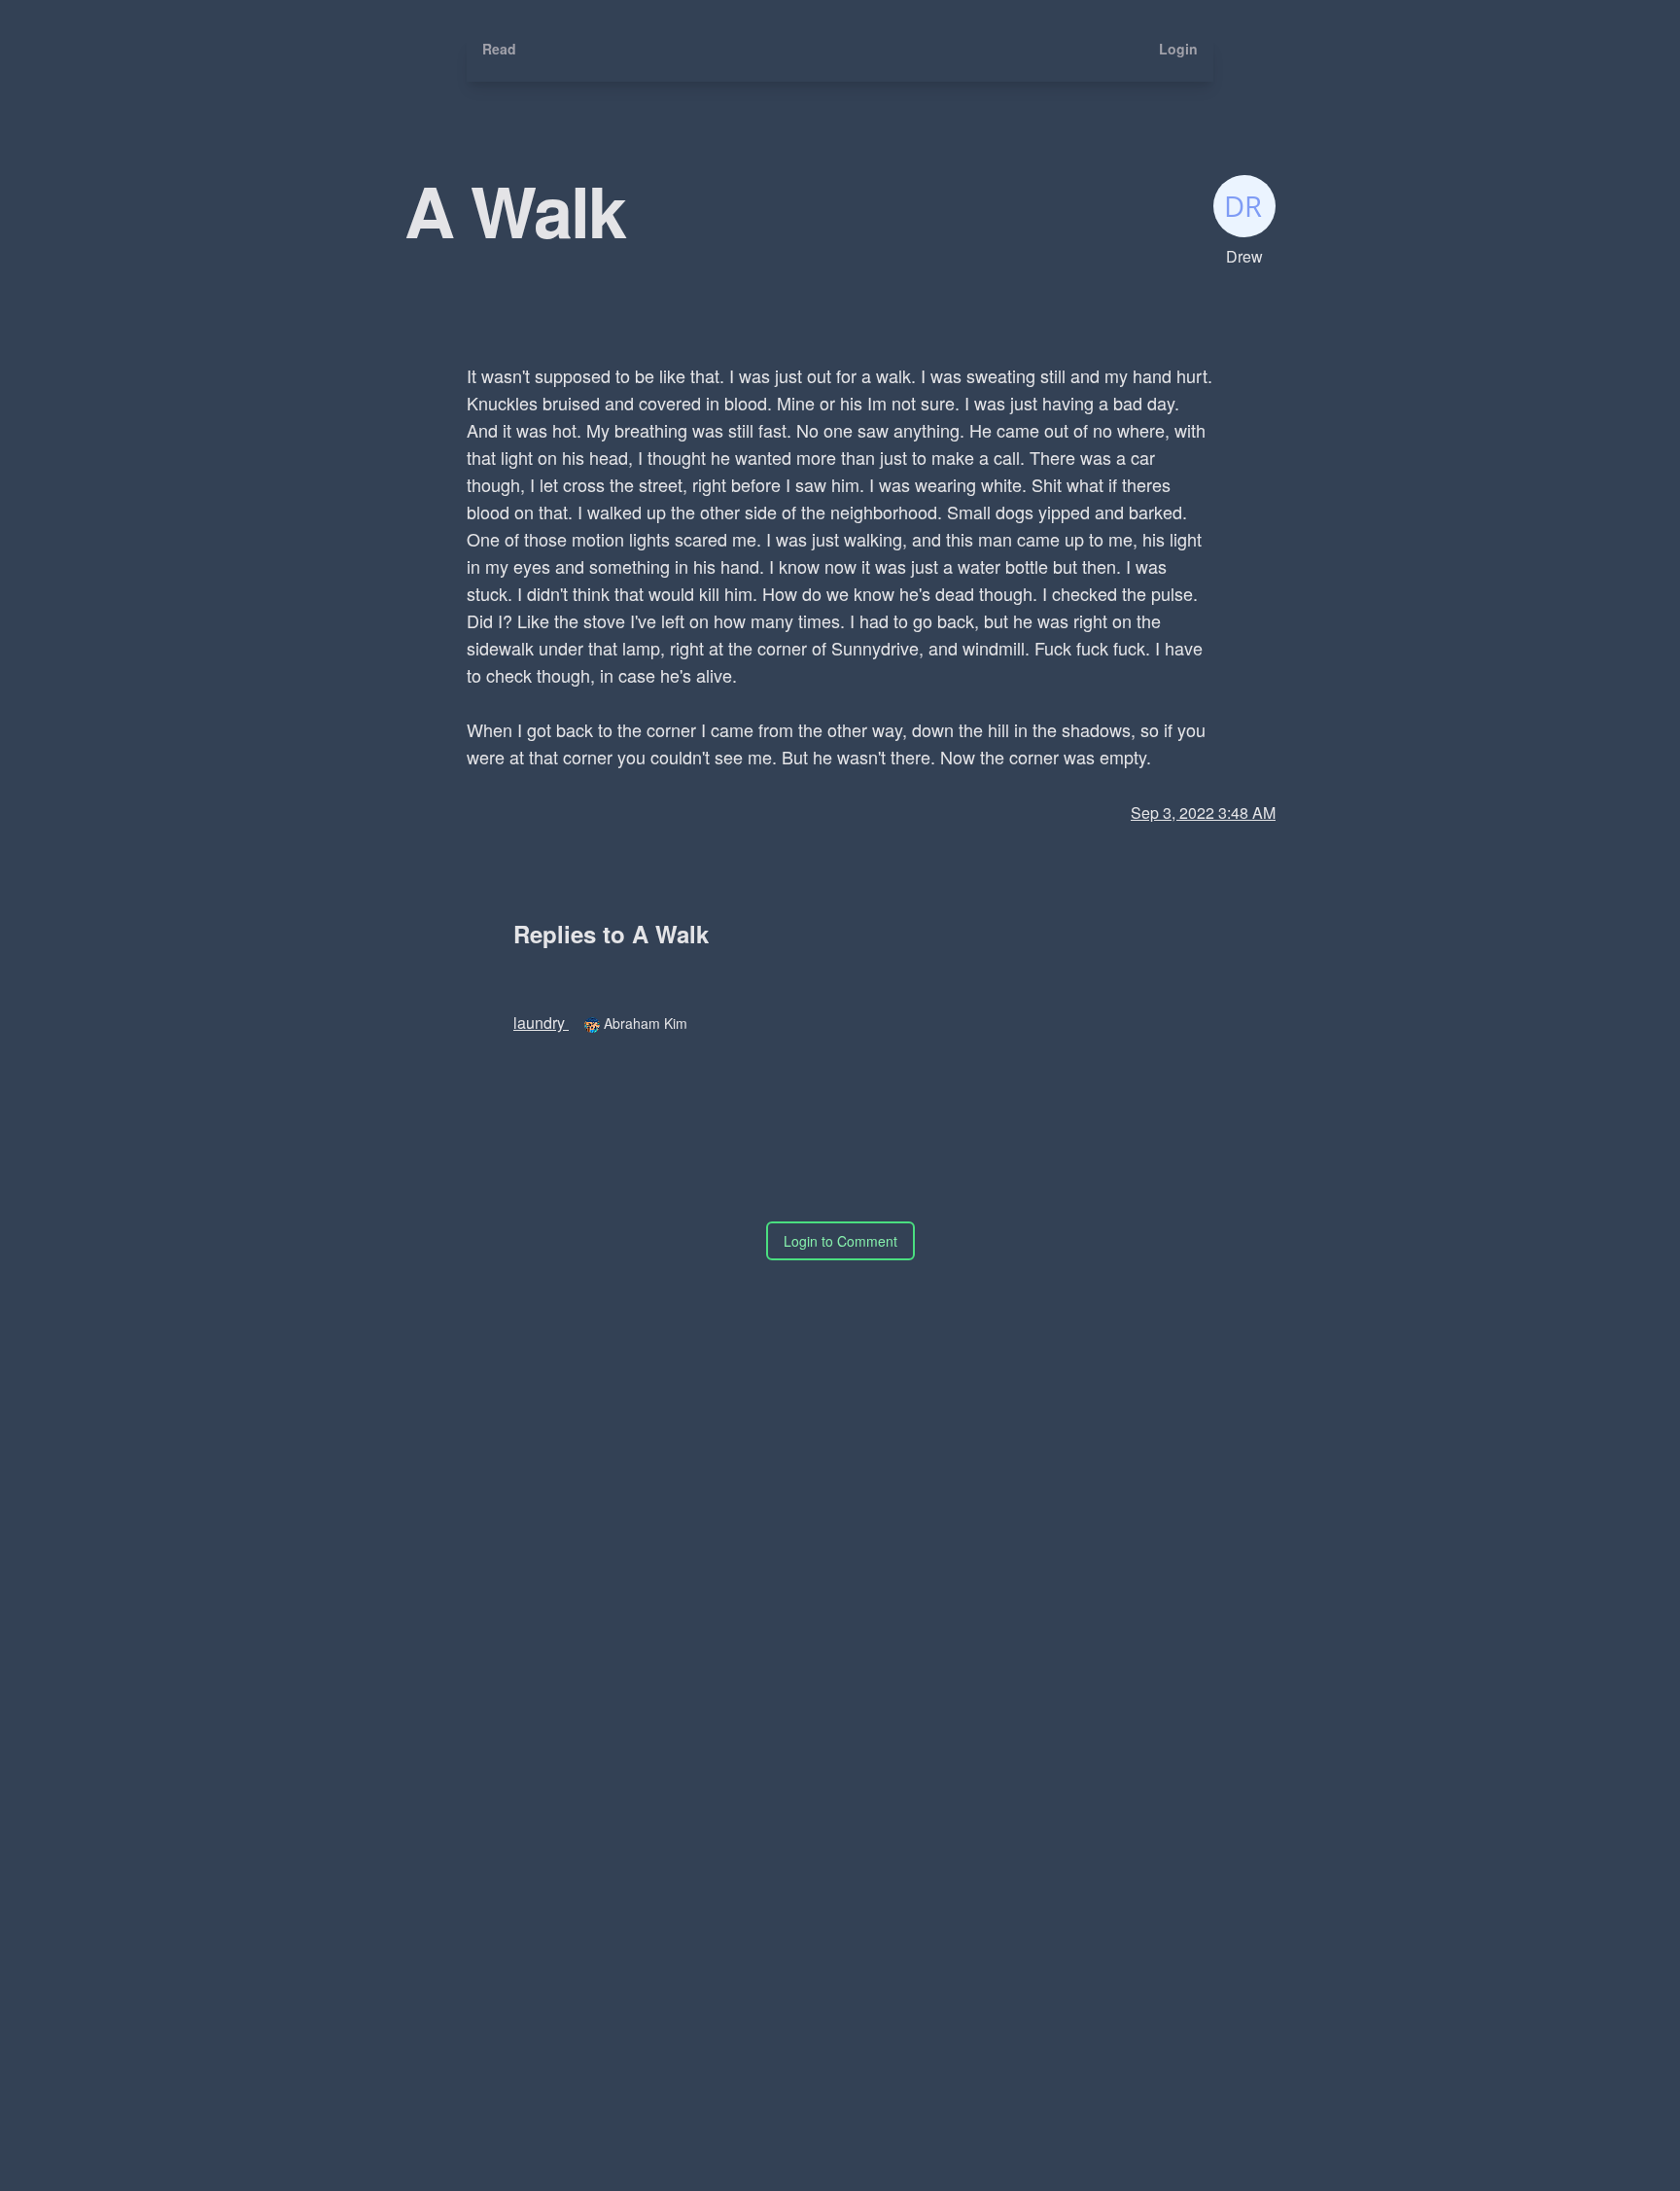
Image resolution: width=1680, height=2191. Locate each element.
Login (1178, 49)
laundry (541, 1023)
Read (499, 49)
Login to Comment (840, 1241)
